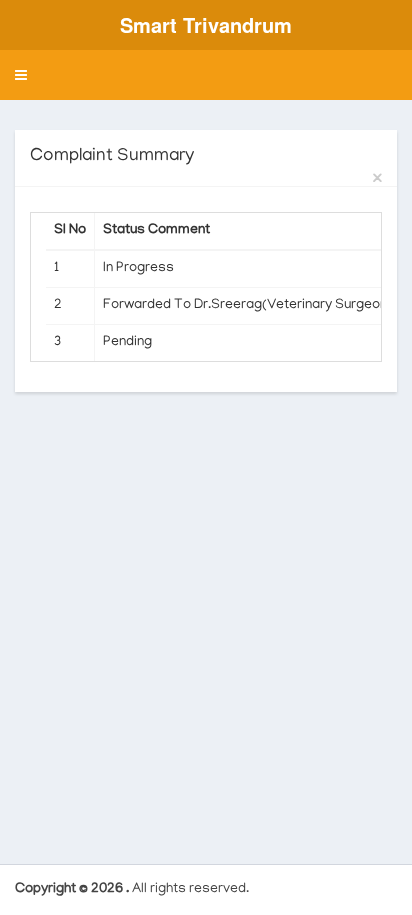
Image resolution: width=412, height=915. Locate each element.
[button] (21, 75)
